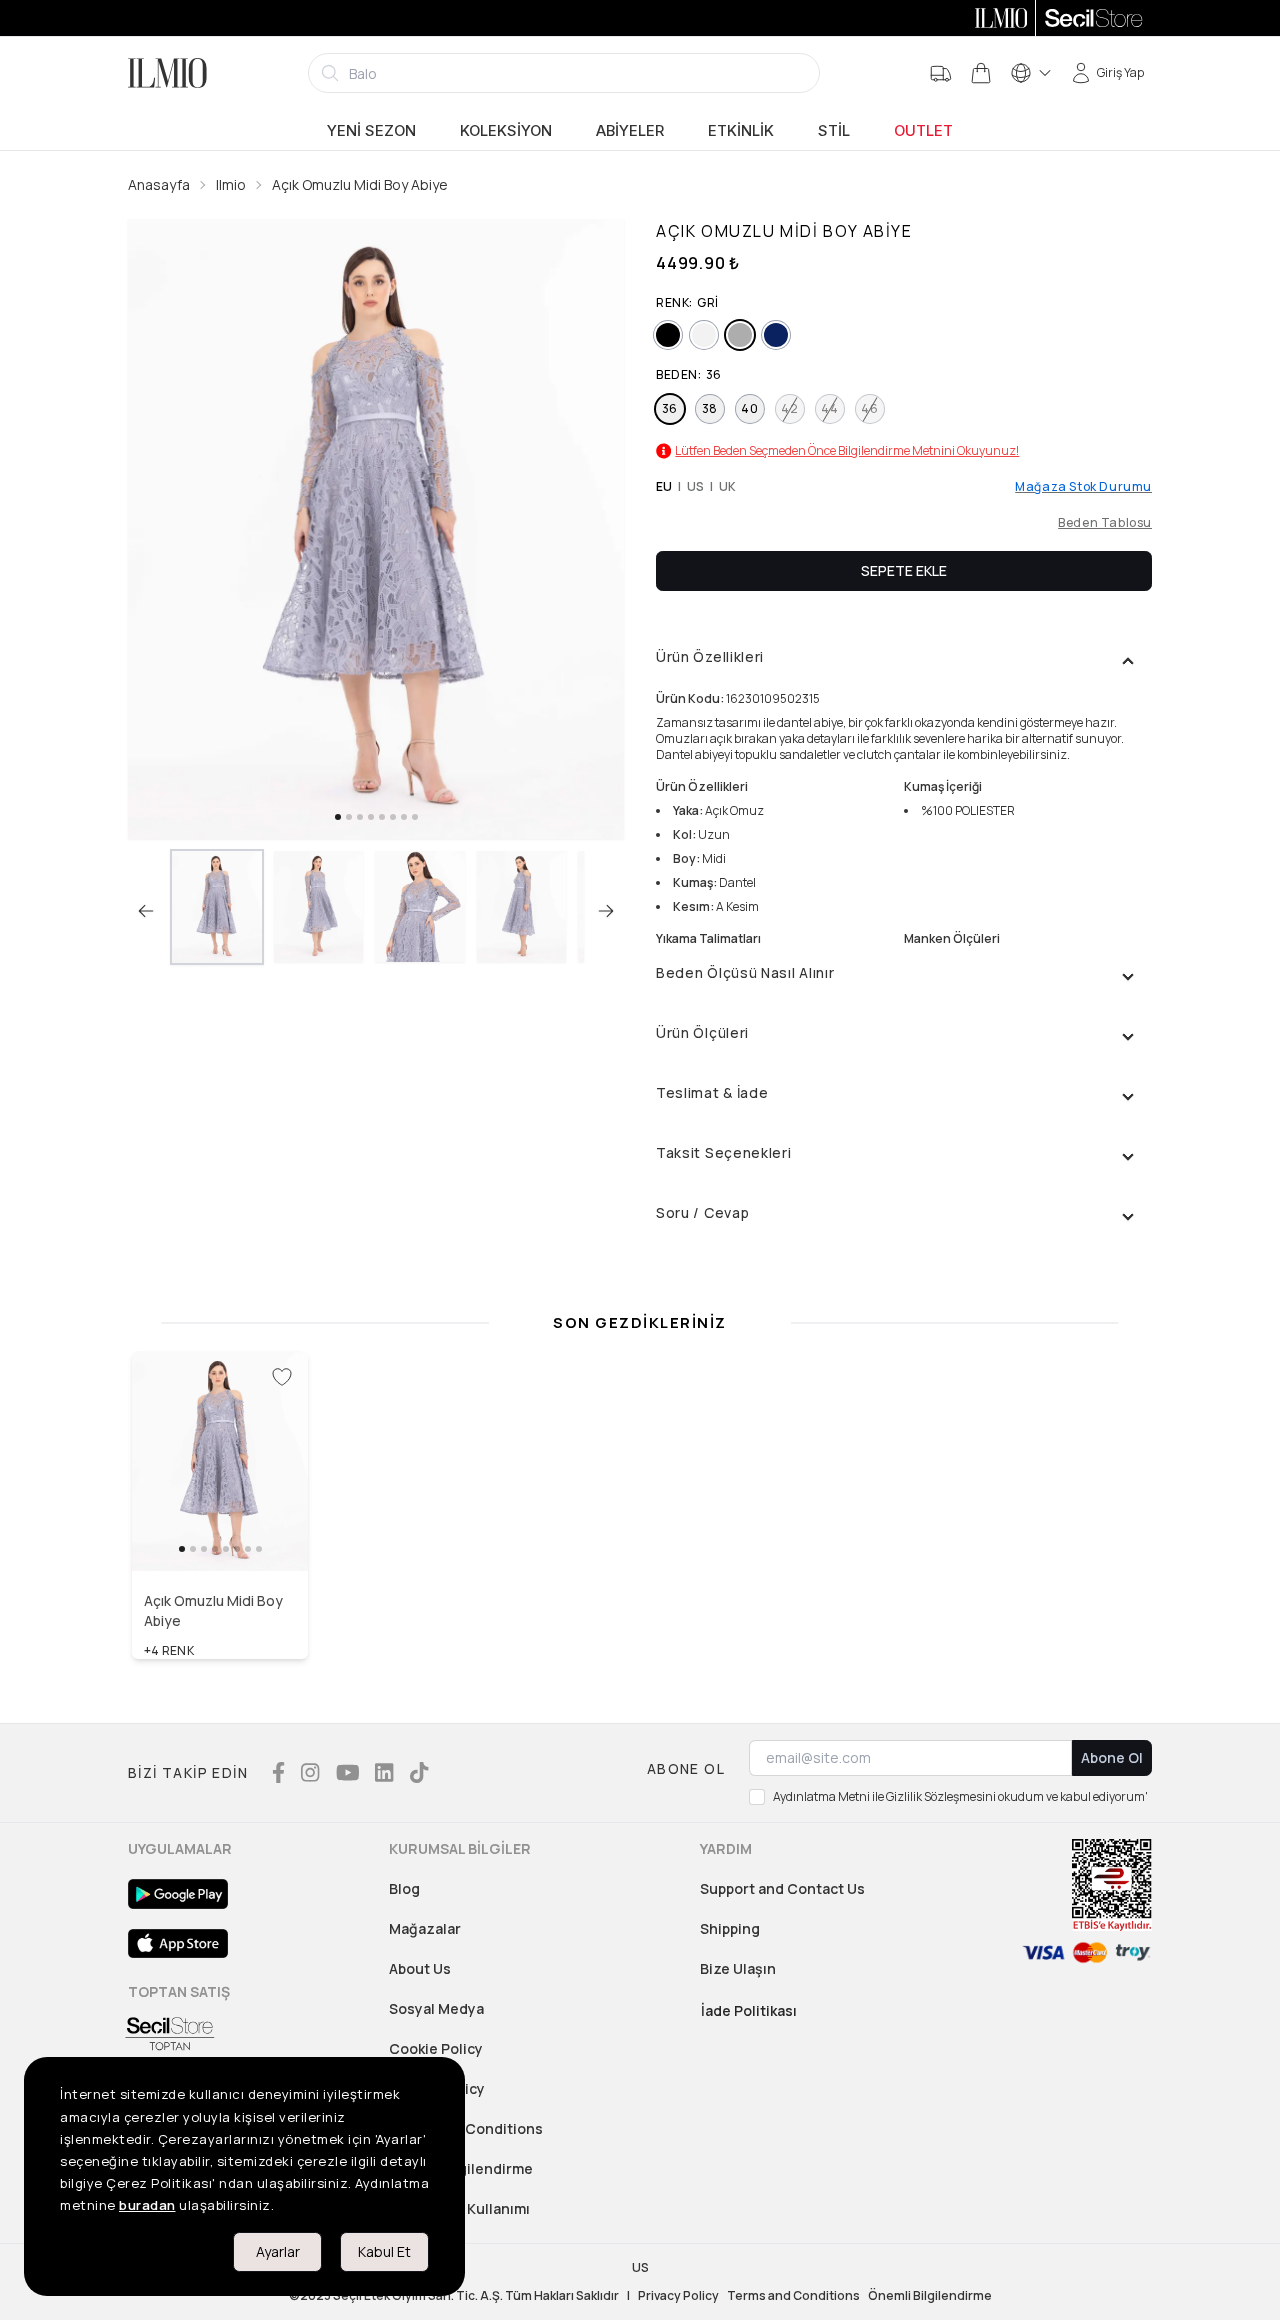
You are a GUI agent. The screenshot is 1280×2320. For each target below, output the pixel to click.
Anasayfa (159, 184)
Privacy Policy (678, 2296)
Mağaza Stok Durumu (1083, 487)
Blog (404, 1888)
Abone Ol (1112, 1757)
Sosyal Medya (436, 2008)
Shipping (730, 1928)
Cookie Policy (436, 2048)
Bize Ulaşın (738, 1968)
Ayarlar (278, 2251)
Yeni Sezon (371, 131)
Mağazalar (425, 1928)
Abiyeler (630, 131)
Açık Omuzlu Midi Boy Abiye (360, 184)
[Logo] (167, 73)
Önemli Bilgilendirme (930, 2296)
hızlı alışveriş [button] (220, 1528)
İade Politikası (749, 2010)
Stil (834, 131)
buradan (147, 2205)
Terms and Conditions (466, 2128)
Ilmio (231, 184)
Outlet (923, 131)
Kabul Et (384, 2251)
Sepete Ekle (904, 570)
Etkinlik (741, 131)
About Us (420, 1968)
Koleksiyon (506, 131)
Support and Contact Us (782, 1888)
